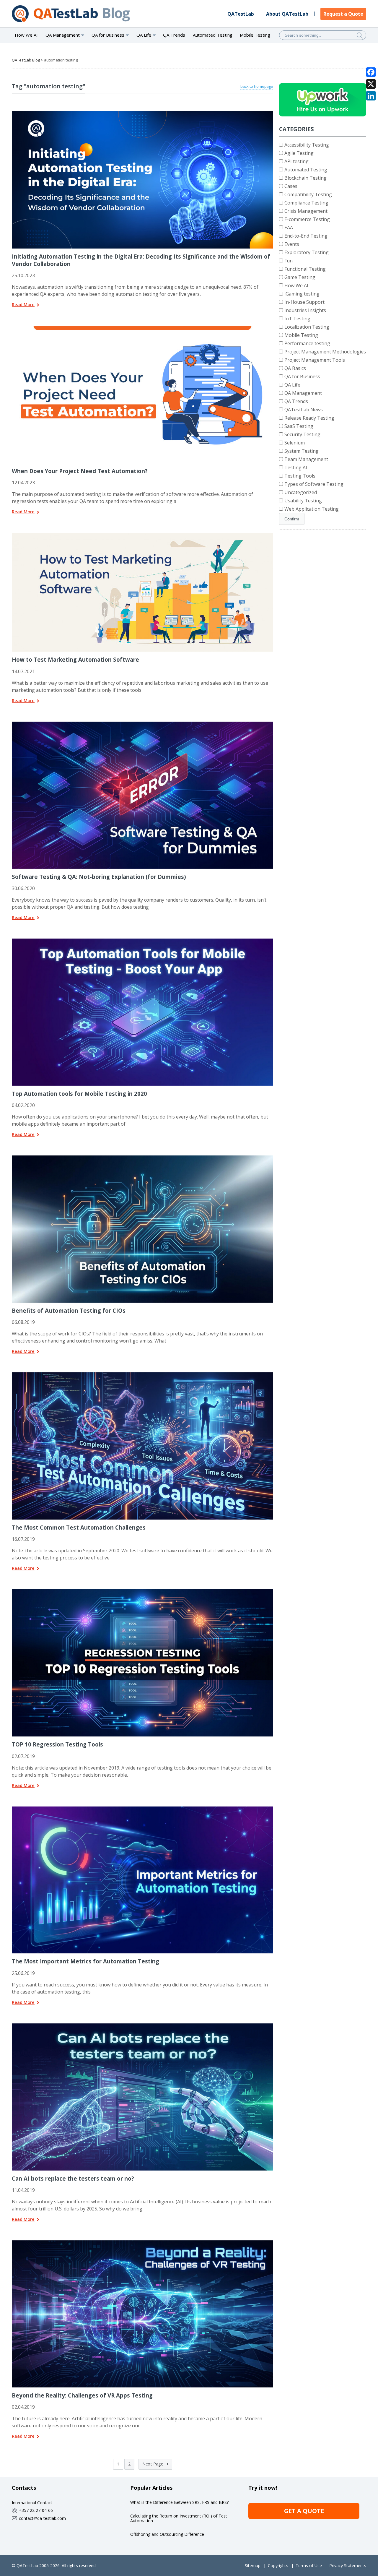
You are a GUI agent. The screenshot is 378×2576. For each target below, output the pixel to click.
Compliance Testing (306, 203)
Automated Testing (213, 35)
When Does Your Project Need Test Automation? (80, 471)
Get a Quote (304, 2511)
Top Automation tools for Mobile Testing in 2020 (79, 1094)
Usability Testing (303, 501)
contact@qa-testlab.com (42, 2518)
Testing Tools (300, 476)
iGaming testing (302, 294)
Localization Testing (307, 327)
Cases (291, 186)
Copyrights (278, 2566)
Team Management (306, 459)
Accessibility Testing (307, 145)
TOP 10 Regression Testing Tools (57, 1744)
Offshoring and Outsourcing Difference (167, 2534)
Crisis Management (306, 211)
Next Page (153, 2464)
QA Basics (295, 368)
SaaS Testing (299, 426)
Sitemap (253, 2566)
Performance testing (307, 343)
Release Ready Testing (309, 418)
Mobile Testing (255, 35)
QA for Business (302, 376)
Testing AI (296, 468)
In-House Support (304, 302)
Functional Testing (305, 269)
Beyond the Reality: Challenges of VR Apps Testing (82, 2395)
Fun (289, 261)
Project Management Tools (315, 360)
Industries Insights (305, 310)
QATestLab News (304, 410)
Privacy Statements (348, 2566)
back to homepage (257, 86)
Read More (23, 305)
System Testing (302, 451)
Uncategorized (301, 492)
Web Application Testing (312, 509)
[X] (371, 84)
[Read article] (143, 113)
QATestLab (241, 14)
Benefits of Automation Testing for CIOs (69, 1310)
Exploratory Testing (307, 252)
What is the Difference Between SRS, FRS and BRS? (179, 2502)
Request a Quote (343, 14)
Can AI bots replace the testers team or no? (73, 2178)
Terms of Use (309, 2566)
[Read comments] (150, 328)
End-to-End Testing (306, 236)
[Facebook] (371, 72)
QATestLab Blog (26, 60)
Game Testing (300, 277)
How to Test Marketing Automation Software (75, 659)
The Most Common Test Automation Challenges (79, 1527)
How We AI (26, 35)
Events (292, 244)
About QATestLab (287, 14)
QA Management (303, 393)
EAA (289, 228)
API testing (296, 161)
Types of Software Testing (314, 484)
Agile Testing (299, 153)
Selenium (295, 443)
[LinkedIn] (371, 96)
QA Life (292, 385)
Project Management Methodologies (325, 352)
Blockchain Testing (306, 178)
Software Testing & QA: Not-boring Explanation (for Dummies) (99, 877)
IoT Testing (297, 319)
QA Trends (174, 35)
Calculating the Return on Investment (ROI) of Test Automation (179, 2518)
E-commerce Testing (307, 219)
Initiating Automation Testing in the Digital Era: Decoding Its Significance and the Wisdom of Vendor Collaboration (141, 260)
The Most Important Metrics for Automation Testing (85, 1961)
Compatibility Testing (308, 194)
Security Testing (302, 434)
